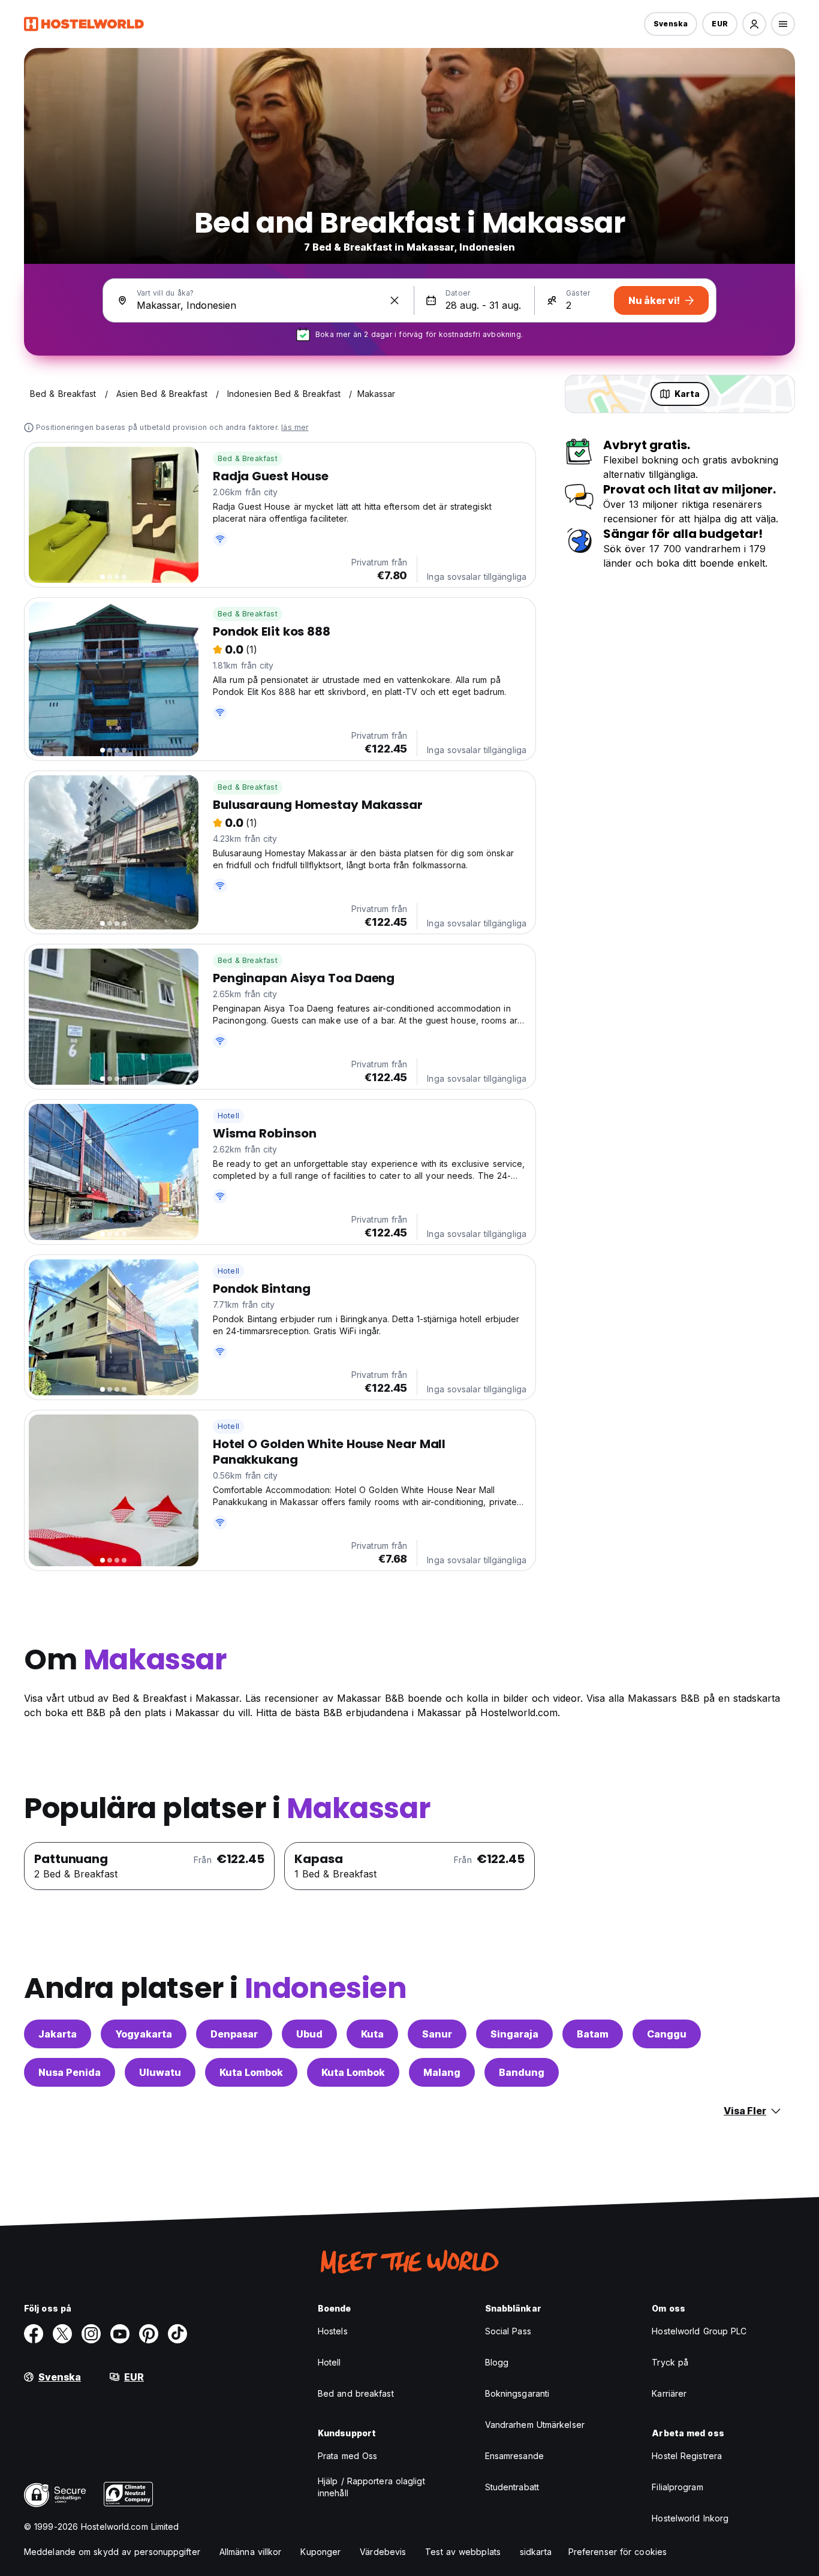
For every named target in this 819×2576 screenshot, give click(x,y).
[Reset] (395, 300)
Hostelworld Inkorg (690, 2518)
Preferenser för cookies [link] (618, 2552)
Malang (442, 2072)
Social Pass (508, 2331)
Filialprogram (677, 2487)
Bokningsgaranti (517, 2393)
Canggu (667, 2034)
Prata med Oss (347, 2456)
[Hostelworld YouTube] (120, 2334)
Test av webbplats (463, 2552)
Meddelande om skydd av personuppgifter (112, 2552)
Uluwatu (160, 2072)
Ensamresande (514, 2456)
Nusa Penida (70, 2072)
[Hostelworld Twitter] (62, 2334)
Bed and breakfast (356, 2393)
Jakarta (58, 2034)
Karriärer (669, 2393)
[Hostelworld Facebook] (34, 2334)
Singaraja (514, 2034)
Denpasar (234, 2034)
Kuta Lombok (251, 2072)
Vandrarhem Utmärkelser (535, 2425)
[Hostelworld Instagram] (91, 2334)
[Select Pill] (754, 24)
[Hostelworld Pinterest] (149, 2334)
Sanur (437, 2034)
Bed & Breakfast (248, 458)
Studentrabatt (512, 2487)
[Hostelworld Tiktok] (177, 2334)
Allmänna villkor (251, 2552)
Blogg (497, 2362)
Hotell (228, 1116)
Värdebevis (383, 2552)
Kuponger (320, 2552)
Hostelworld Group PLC (699, 2331)
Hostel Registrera (687, 2456)
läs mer (295, 427)
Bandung (522, 2072)
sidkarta (536, 2552)
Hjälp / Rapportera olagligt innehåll (371, 2487)
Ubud (309, 2034)
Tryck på (670, 2362)
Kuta (372, 2034)
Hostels (333, 2331)
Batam (593, 2034)
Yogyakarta (144, 2034)
